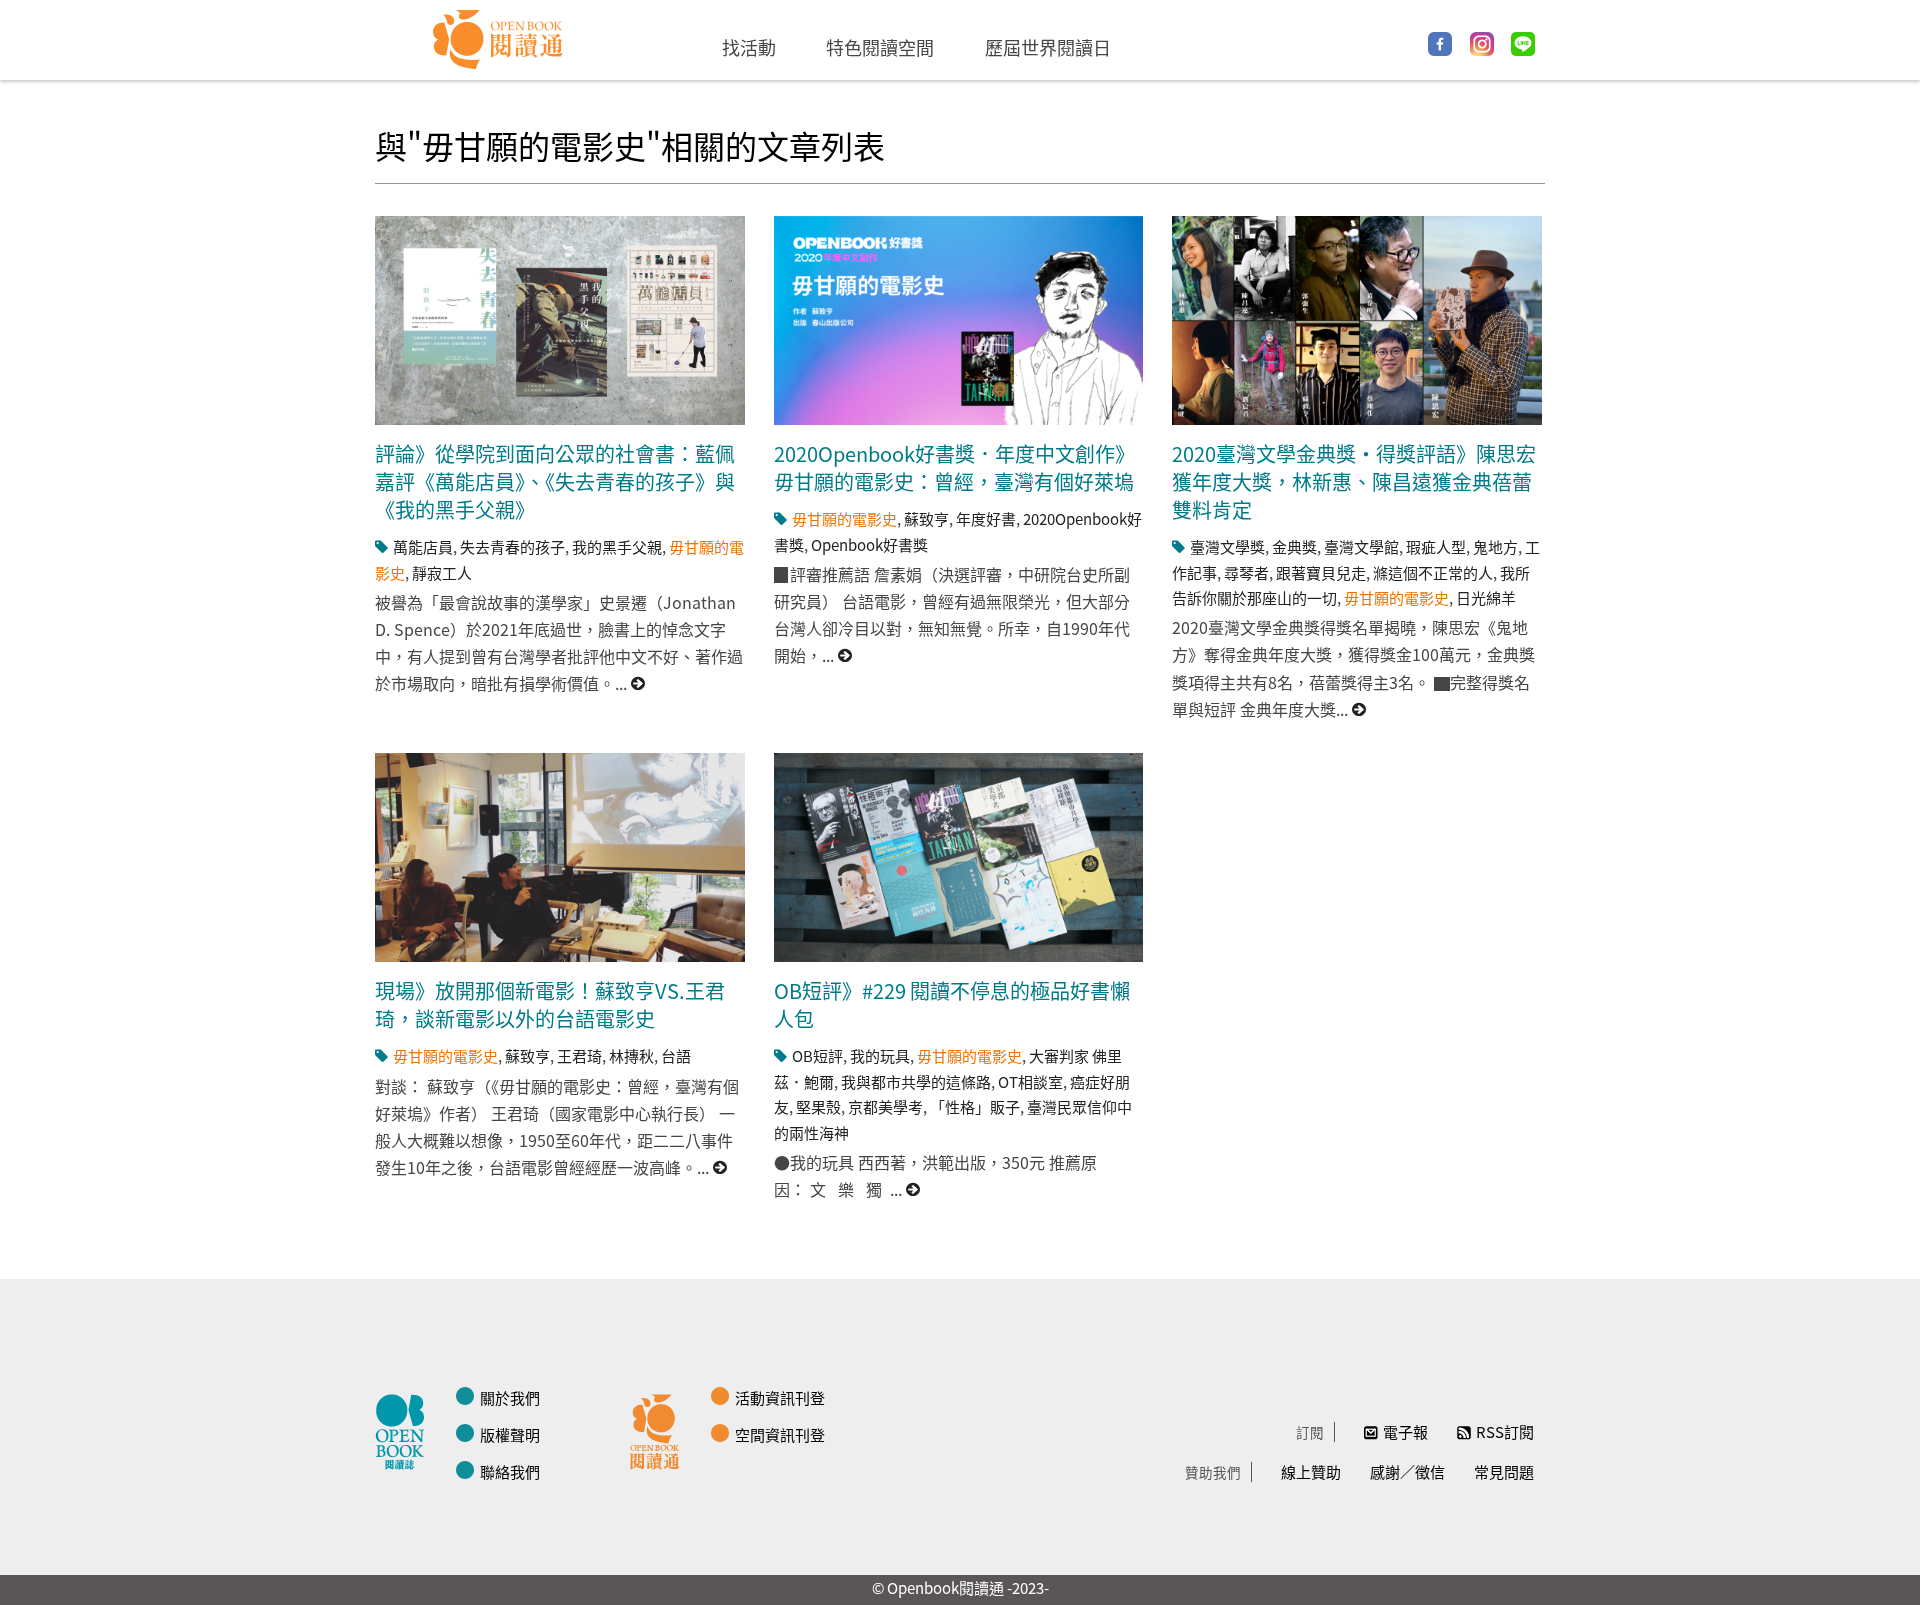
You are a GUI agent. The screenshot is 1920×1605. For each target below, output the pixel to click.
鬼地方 (1495, 546)
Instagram (1482, 44)
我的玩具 (880, 1055)
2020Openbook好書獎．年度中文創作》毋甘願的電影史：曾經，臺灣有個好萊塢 (954, 467)
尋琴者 (1246, 572)
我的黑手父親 (617, 546)
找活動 (749, 47)
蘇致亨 (926, 518)
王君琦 (579, 1055)
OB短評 (817, 1055)
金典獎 (1294, 546)
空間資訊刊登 (780, 1434)
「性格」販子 (975, 1106)
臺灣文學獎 (1227, 546)
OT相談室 (1030, 1081)
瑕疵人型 (1436, 546)
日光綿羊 (1486, 597)
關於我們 (510, 1397)
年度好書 (986, 518)
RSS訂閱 (1505, 1431)
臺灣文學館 (1361, 546)
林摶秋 (631, 1055)
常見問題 (1504, 1471)
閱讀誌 (405, 1429)
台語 (676, 1055)
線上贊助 (1311, 1471)
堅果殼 (818, 1106)
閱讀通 (660, 1429)
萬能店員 (423, 546)
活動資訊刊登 (780, 1397)
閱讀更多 (639, 683)
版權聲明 (510, 1434)
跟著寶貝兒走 (1321, 572)
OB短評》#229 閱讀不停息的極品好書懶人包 (952, 1004)
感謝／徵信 (1407, 1471)
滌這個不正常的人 (1433, 572)
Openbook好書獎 (869, 544)
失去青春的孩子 (512, 546)
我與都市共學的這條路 (916, 1081)
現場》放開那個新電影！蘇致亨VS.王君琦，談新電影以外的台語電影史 (550, 1004)
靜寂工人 (442, 572)
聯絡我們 (510, 1471)
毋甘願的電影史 (844, 518)
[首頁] (498, 40)
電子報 (1405, 1431)
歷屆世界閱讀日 (1048, 47)
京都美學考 (885, 1106)
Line (1523, 44)
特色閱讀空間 (880, 47)
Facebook (1440, 44)
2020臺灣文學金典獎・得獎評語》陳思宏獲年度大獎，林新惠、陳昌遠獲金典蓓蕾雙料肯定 (1354, 481)
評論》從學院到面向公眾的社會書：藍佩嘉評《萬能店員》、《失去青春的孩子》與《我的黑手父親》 (555, 481)
